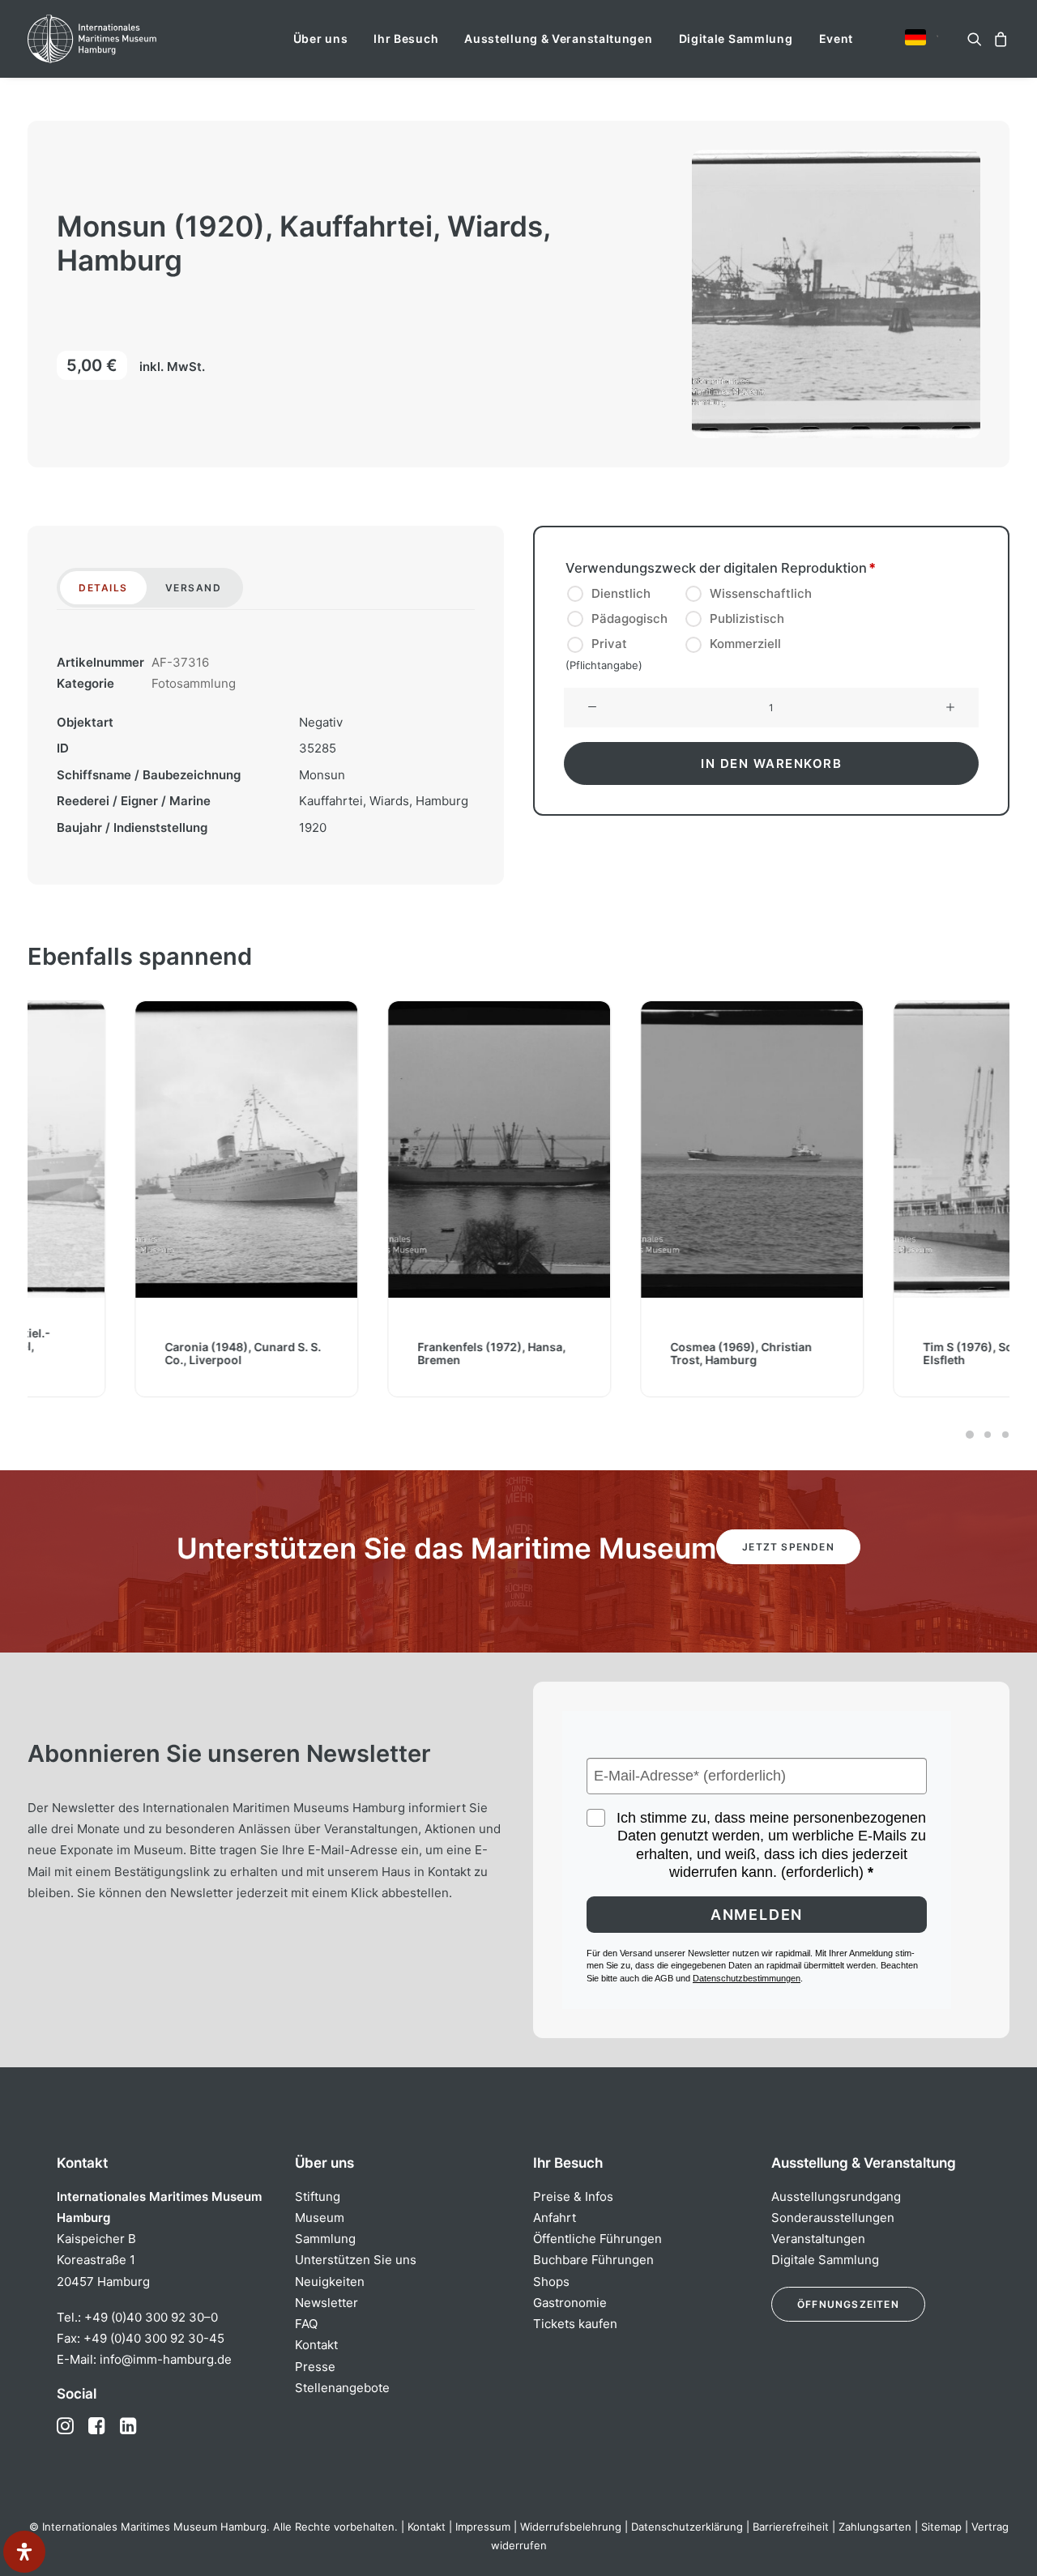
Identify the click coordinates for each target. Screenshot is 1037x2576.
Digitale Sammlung (736, 38)
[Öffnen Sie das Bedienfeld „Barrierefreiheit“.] (24, 2552)
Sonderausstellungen (833, 2218)
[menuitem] (321, 39)
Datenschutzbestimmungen (747, 1978)
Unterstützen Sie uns (356, 2260)
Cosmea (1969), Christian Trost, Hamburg (634, 1353)
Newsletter (326, 2303)
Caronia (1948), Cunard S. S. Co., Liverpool (136, 1353)
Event (836, 38)
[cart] (999, 39)
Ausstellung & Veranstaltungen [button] (558, 38)
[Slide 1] (970, 1435)
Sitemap (941, 2527)
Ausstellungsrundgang (836, 2196)
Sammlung (325, 2239)
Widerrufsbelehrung (571, 2527)
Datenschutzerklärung (687, 2527)
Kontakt (316, 2345)
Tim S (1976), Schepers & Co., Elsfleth (897, 1353)
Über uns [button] (321, 38)
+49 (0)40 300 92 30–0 (151, 2317)
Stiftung (318, 2196)
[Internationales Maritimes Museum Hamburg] (124, 39)
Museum (320, 2218)
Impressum (483, 2527)
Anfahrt (555, 2218)
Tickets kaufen (575, 2324)
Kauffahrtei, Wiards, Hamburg (384, 801)
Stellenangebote (342, 2388)
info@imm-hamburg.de (166, 2359)
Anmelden (757, 1915)
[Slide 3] (1003, 1435)
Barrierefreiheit (791, 2527)
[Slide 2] (988, 1435)
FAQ (306, 2324)
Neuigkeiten (330, 2282)
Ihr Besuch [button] (406, 38)
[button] (915, 37)
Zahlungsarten (875, 2527)
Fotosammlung (194, 683)
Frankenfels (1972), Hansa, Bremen (384, 1353)
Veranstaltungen (818, 2239)
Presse (315, 2367)
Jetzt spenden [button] (788, 1547)
